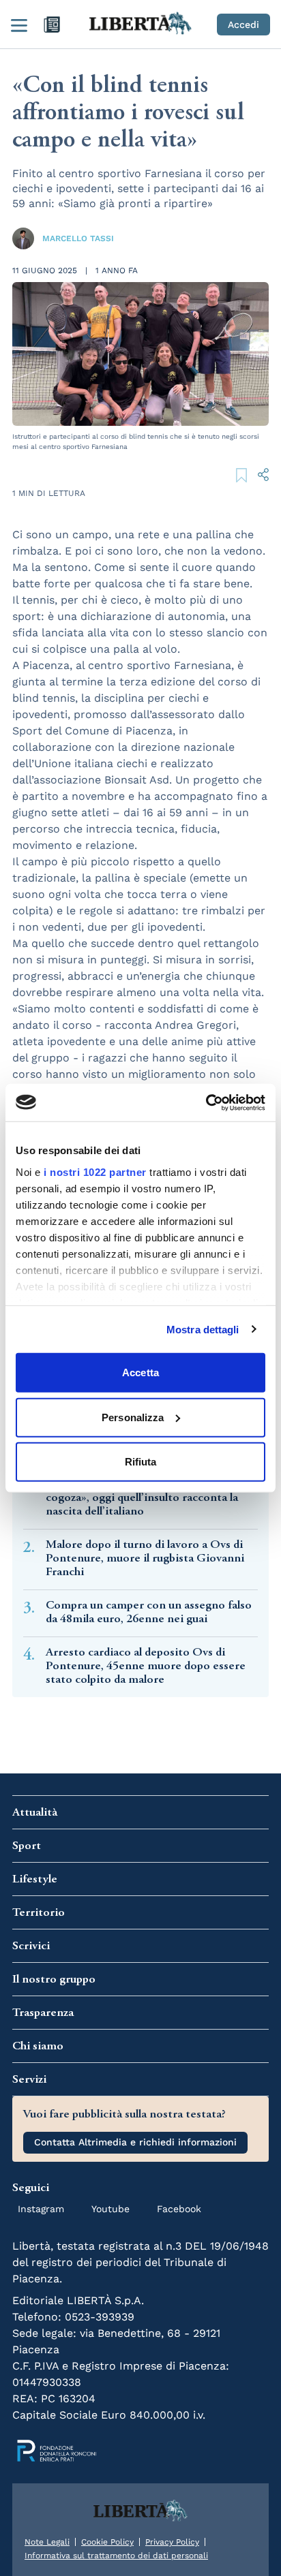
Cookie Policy (107, 2542)
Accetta (140, 1372)
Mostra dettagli (203, 1329)
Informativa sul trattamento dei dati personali (116, 2556)
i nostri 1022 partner (95, 1171)
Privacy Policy (172, 2542)
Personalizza (133, 1417)
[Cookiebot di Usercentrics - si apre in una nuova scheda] (206, 1102)
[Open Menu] (19, 25)
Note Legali (47, 2542)
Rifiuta (141, 1462)
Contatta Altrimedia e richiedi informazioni (135, 2142)
